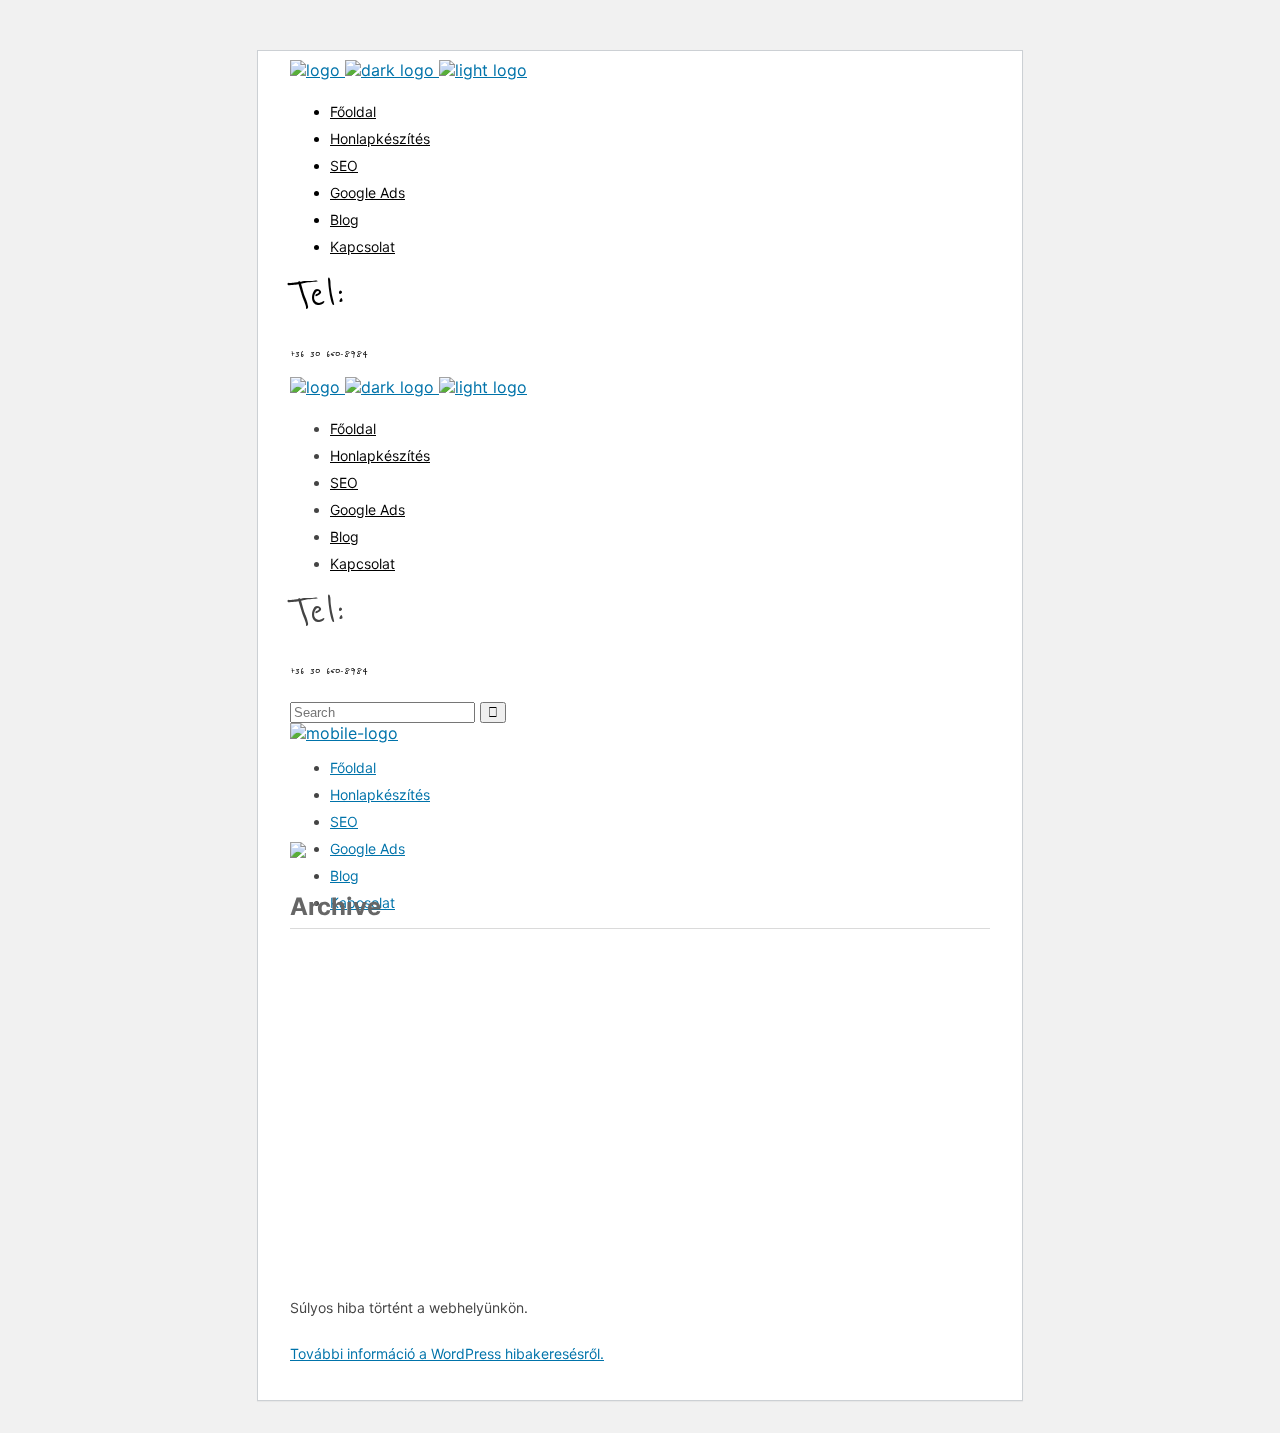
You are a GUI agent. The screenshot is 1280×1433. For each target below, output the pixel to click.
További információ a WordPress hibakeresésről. (447, 1353)
